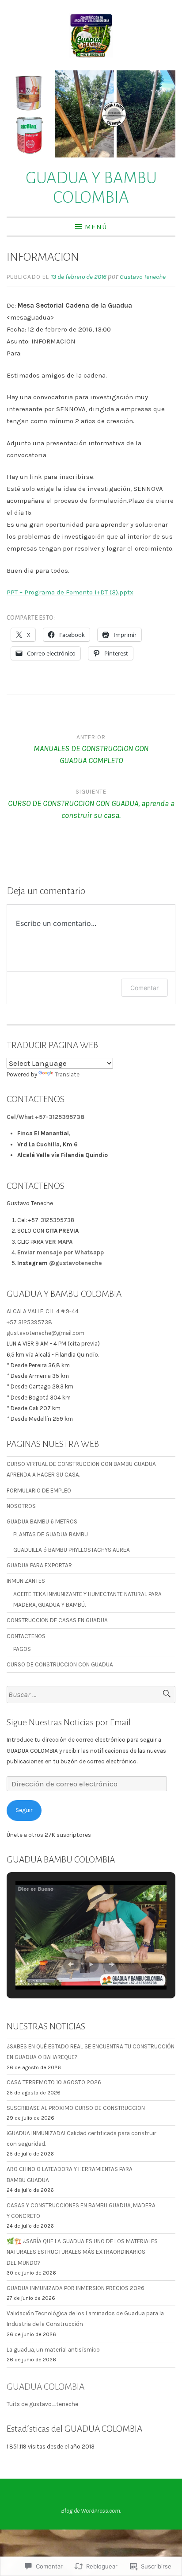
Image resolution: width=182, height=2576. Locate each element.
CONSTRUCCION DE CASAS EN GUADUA (57, 1620)
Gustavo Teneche (143, 277)
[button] (71, 1964)
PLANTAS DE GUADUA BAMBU (51, 1534)
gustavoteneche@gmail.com (45, 1333)
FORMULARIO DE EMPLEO (39, 1490)
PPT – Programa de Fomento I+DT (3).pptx (70, 592)
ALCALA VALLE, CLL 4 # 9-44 (43, 1311)
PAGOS (22, 1649)
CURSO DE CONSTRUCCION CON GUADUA (60, 1664)
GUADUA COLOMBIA (45, 2387)
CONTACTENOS (26, 1636)
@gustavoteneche (76, 1263)
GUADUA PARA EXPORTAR (39, 1565)
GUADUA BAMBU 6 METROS (42, 1521)
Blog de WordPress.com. (91, 2511)
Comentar (144, 988)
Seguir (24, 1810)
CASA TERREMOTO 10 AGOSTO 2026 (54, 2082)
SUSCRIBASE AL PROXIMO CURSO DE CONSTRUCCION (76, 2108)
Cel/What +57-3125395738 (45, 1117)
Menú (96, 227)
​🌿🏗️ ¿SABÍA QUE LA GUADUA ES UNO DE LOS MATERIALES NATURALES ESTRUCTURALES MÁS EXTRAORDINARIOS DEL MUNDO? (82, 2252)
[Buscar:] (91, 1695)
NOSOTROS (21, 1506)
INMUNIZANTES (26, 1581)
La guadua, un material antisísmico (53, 2350)
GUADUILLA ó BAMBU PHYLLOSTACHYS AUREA (72, 1550)
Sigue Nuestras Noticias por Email (69, 1722)
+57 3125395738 (29, 1322)
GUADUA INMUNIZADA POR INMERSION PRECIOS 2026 (76, 2288)
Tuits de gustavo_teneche (42, 2404)
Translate (67, 1074)
